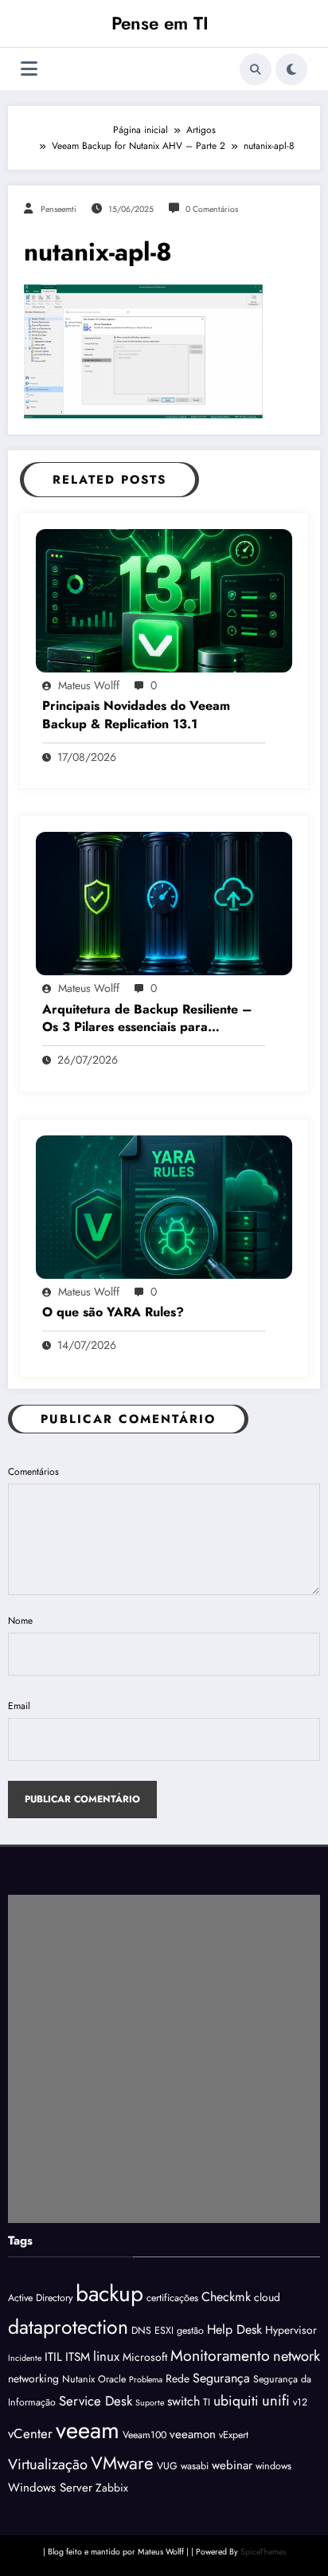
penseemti (59, 209)
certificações (172, 2298)
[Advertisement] (164, 2059)
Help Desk (234, 2329)
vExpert (234, 2435)
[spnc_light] (291, 69)
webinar (232, 2465)
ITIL (53, 2357)
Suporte (150, 2403)
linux (106, 2356)
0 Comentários (212, 209)
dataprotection (68, 2327)
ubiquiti (236, 2401)
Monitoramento (220, 2355)
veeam (88, 2430)
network (297, 2356)
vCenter (30, 2433)
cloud (267, 2297)
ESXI (164, 2331)
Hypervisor (291, 2330)
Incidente (25, 2358)
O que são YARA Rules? (113, 1312)
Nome (20, 1621)
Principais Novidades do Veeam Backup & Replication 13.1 (136, 715)
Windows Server (50, 2488)
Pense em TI (160, 23)
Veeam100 (144, 2435)
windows (273, 2466)
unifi (276, 2400)
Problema (146, 2380)
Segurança (221, 2378)
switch (184, 2401)
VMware (122, 2463)
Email (19, 1706)
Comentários (33, 1472)
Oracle (112, 2379)
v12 (300, 2402)
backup (109, 2294)
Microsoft (145, 2357)
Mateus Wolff (89, 685)
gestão (190, 2331)
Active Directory (40, 2298)
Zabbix (112, 2488)
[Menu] (29, 69)
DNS (141, 2331)
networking (33, 2378)
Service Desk (96, 2401)
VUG (167, 2466)
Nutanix (78, 2379)
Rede (178, 2378)
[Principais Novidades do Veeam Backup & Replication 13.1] (164, 600)
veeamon (193, 2434)
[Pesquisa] (256, 69)
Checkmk (226, 2297)
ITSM (78, 2357)
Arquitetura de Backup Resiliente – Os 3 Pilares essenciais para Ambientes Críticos (147, 1019)
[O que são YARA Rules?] (164, 1206)
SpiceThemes (263, 2552)
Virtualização (48, 2464)
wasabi (195, 2466)
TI (207, 2402)
